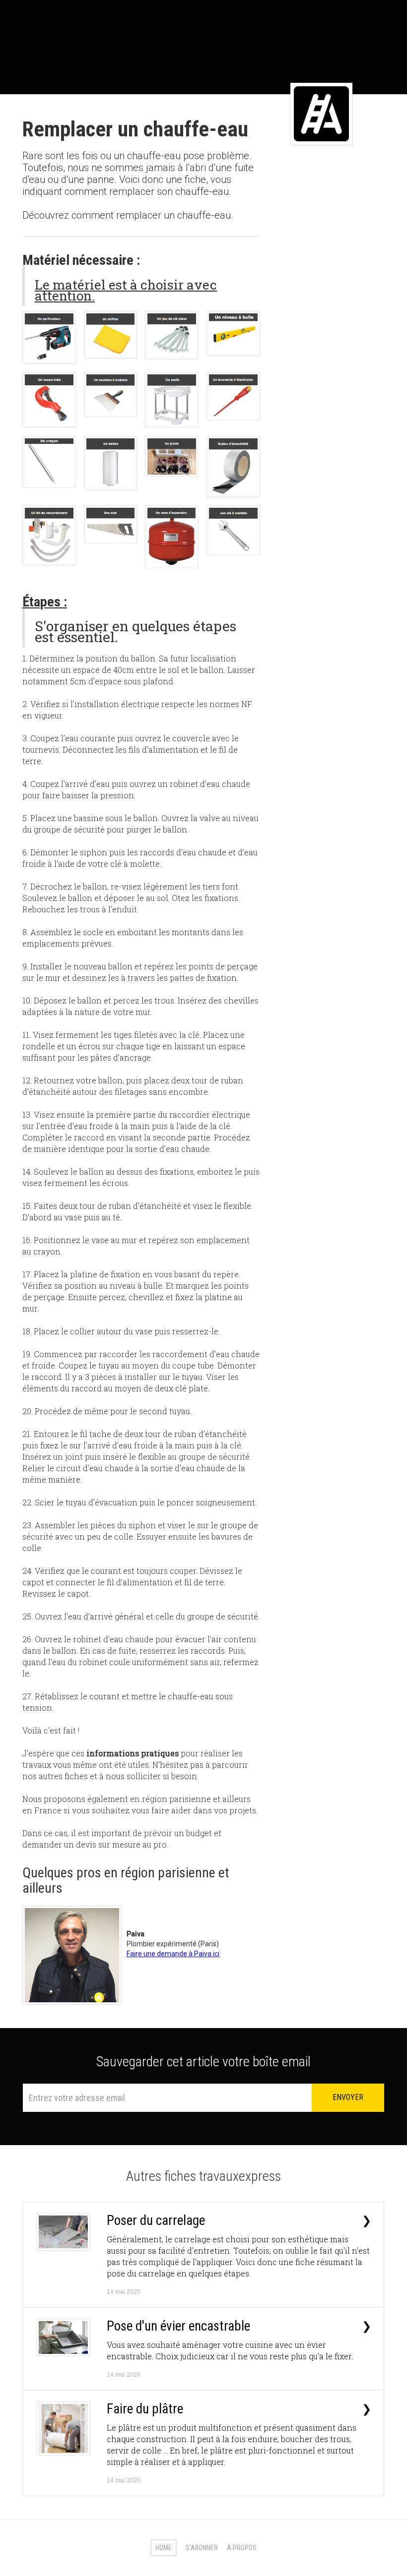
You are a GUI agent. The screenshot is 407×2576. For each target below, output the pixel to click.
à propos (242, 2548)
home (164, 2548)
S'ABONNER (202, 2548)
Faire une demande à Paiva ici (173, 1954)
